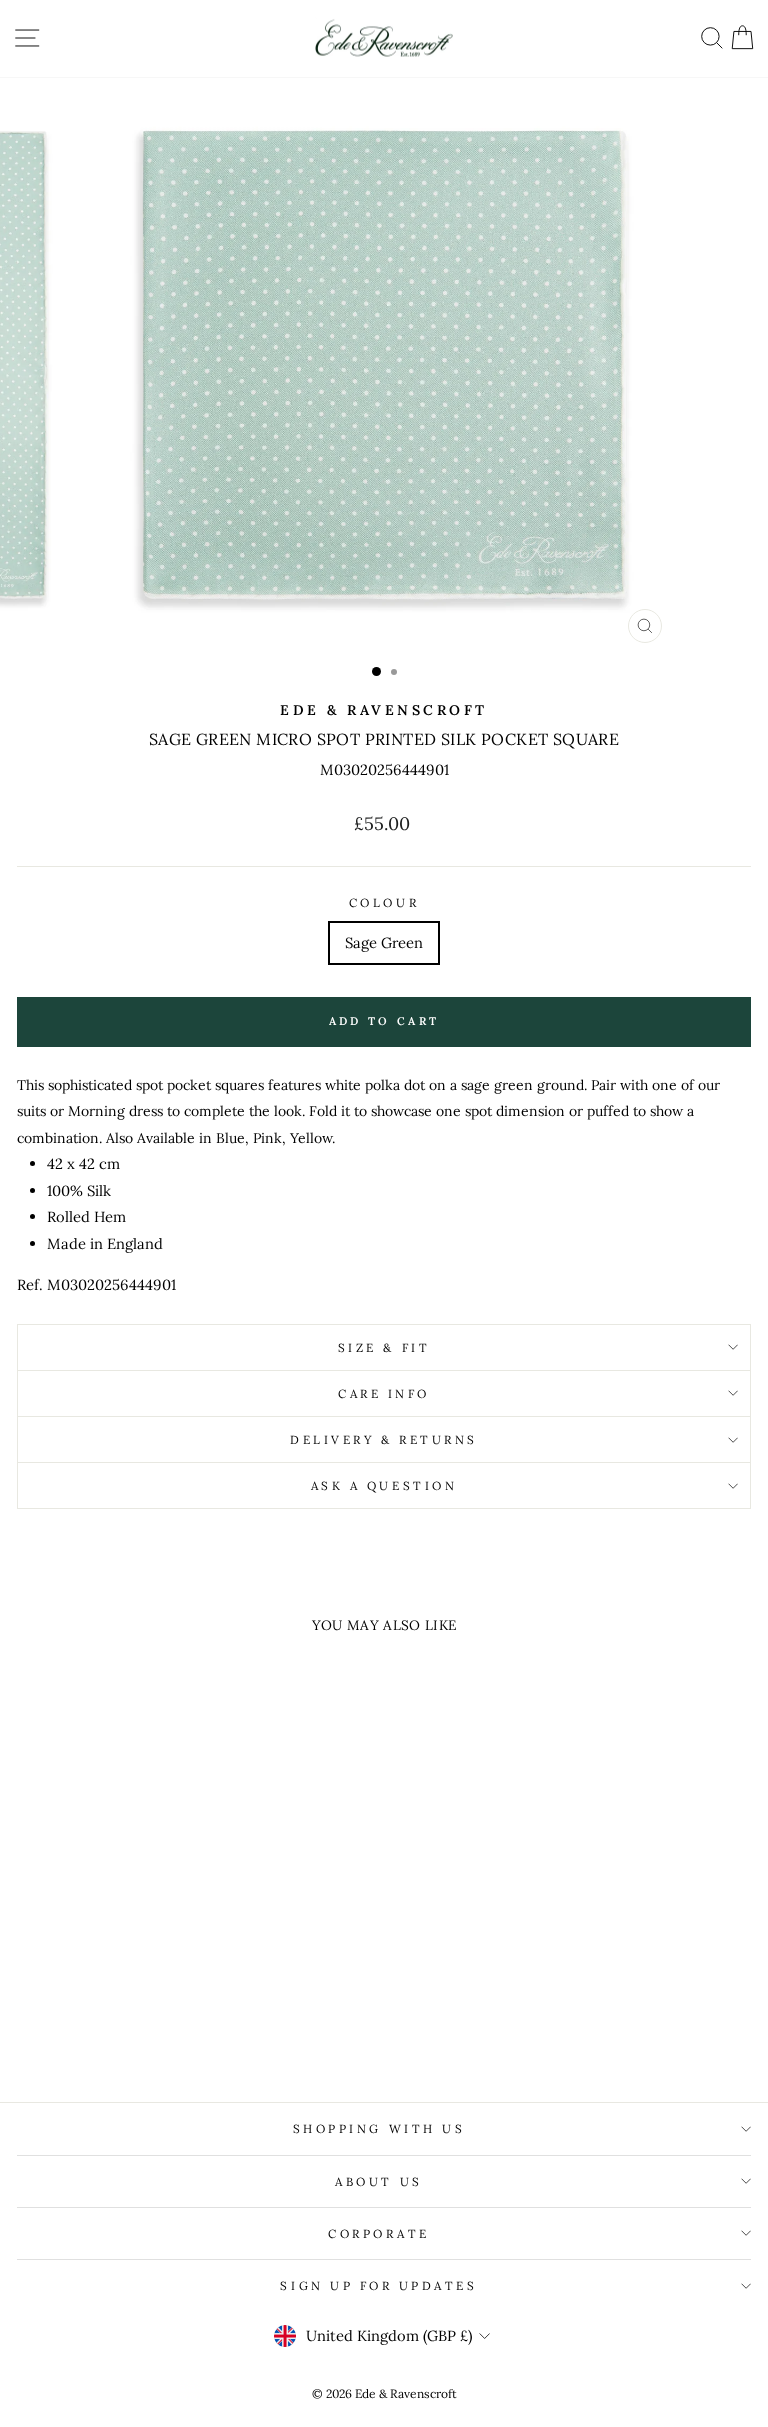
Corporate (379, 2233)
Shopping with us (379, 2128)
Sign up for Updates (378, 2285)
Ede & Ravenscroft (384, 710)
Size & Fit (384, 1347)
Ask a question (384, 1485)
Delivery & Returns (384, 1439)
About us (378, 2181)
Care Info (384, 1393)
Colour (384, 902)
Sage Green (384, 942)
